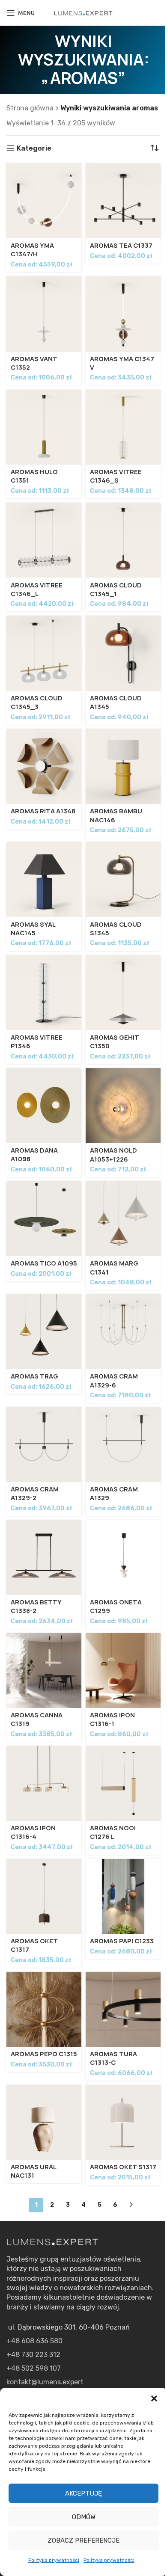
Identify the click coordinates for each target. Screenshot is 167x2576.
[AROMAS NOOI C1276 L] (123, 1783)
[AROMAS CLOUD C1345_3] (44, 653)
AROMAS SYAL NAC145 (33, 929)
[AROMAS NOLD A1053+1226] (123, 1106)
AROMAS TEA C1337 (121, 246)
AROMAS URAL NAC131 (33, 2171)
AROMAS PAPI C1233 (122, 1941)
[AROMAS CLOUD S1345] (123, 879)
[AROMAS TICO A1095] (44, 1219)
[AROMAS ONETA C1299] (123, 1558)
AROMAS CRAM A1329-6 (114, 1381)
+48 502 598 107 (34, 2368)
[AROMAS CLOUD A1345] (123, 653)
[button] (154, 2398)
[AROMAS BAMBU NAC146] (123, 766)
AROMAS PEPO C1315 (44, 2054)
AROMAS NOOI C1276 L (113, 1832)
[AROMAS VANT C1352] (44, 314)
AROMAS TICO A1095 (44, 1263)
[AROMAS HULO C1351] (44, 427)
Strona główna (30, 108)
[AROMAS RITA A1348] (44, 766)
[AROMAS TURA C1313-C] (123, 2009)
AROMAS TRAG (34, 1376)
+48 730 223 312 (33, 2355)
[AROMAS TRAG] (44, 1332)
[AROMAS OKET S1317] (123, 2122)
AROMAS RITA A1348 (43, 811)
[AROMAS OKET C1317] (44, 1896)
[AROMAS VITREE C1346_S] (123, 427)
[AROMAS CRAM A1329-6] (123, 1332)
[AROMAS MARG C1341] (123, 1219)
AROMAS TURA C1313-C (113, 2058)
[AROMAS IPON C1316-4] (44, 1783)
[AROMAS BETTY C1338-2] (44, 1558)
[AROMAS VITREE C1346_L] (44, 540)
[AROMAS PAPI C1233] (123, 1896)
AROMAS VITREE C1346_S (116, 476)
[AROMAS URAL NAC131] (44, 2122)
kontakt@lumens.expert (45, 2382)
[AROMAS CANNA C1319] (44, 1670)
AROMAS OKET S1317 (123, 2167)
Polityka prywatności (54, 2560)
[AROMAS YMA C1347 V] (123, 314)
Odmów (84, 2517)
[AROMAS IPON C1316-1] (123, 1670)
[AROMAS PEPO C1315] (44, 2009)
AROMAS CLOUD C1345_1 (116, 590)
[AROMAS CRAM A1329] (123, 1445)
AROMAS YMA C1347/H (32, 250)
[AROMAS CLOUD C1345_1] (123, 540)
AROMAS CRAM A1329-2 (35, 1494)
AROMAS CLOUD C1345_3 (37, 703)
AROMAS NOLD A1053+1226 (113, 1155)
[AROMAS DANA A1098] (44, 1106)
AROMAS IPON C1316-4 (33, 1832)
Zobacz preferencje (83, 2540)
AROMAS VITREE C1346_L (37, 590)
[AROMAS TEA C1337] (123, 201)
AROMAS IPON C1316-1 (112, 1719)
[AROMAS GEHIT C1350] (123, 993)
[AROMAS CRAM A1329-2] (44, 1445)
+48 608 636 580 (34, 2341)
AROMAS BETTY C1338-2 (36, 1607)
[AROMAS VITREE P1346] (44, 993)
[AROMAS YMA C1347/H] (44, 201)
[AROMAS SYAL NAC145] (44, 879)
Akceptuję (83, 2493)
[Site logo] (83, 13)
